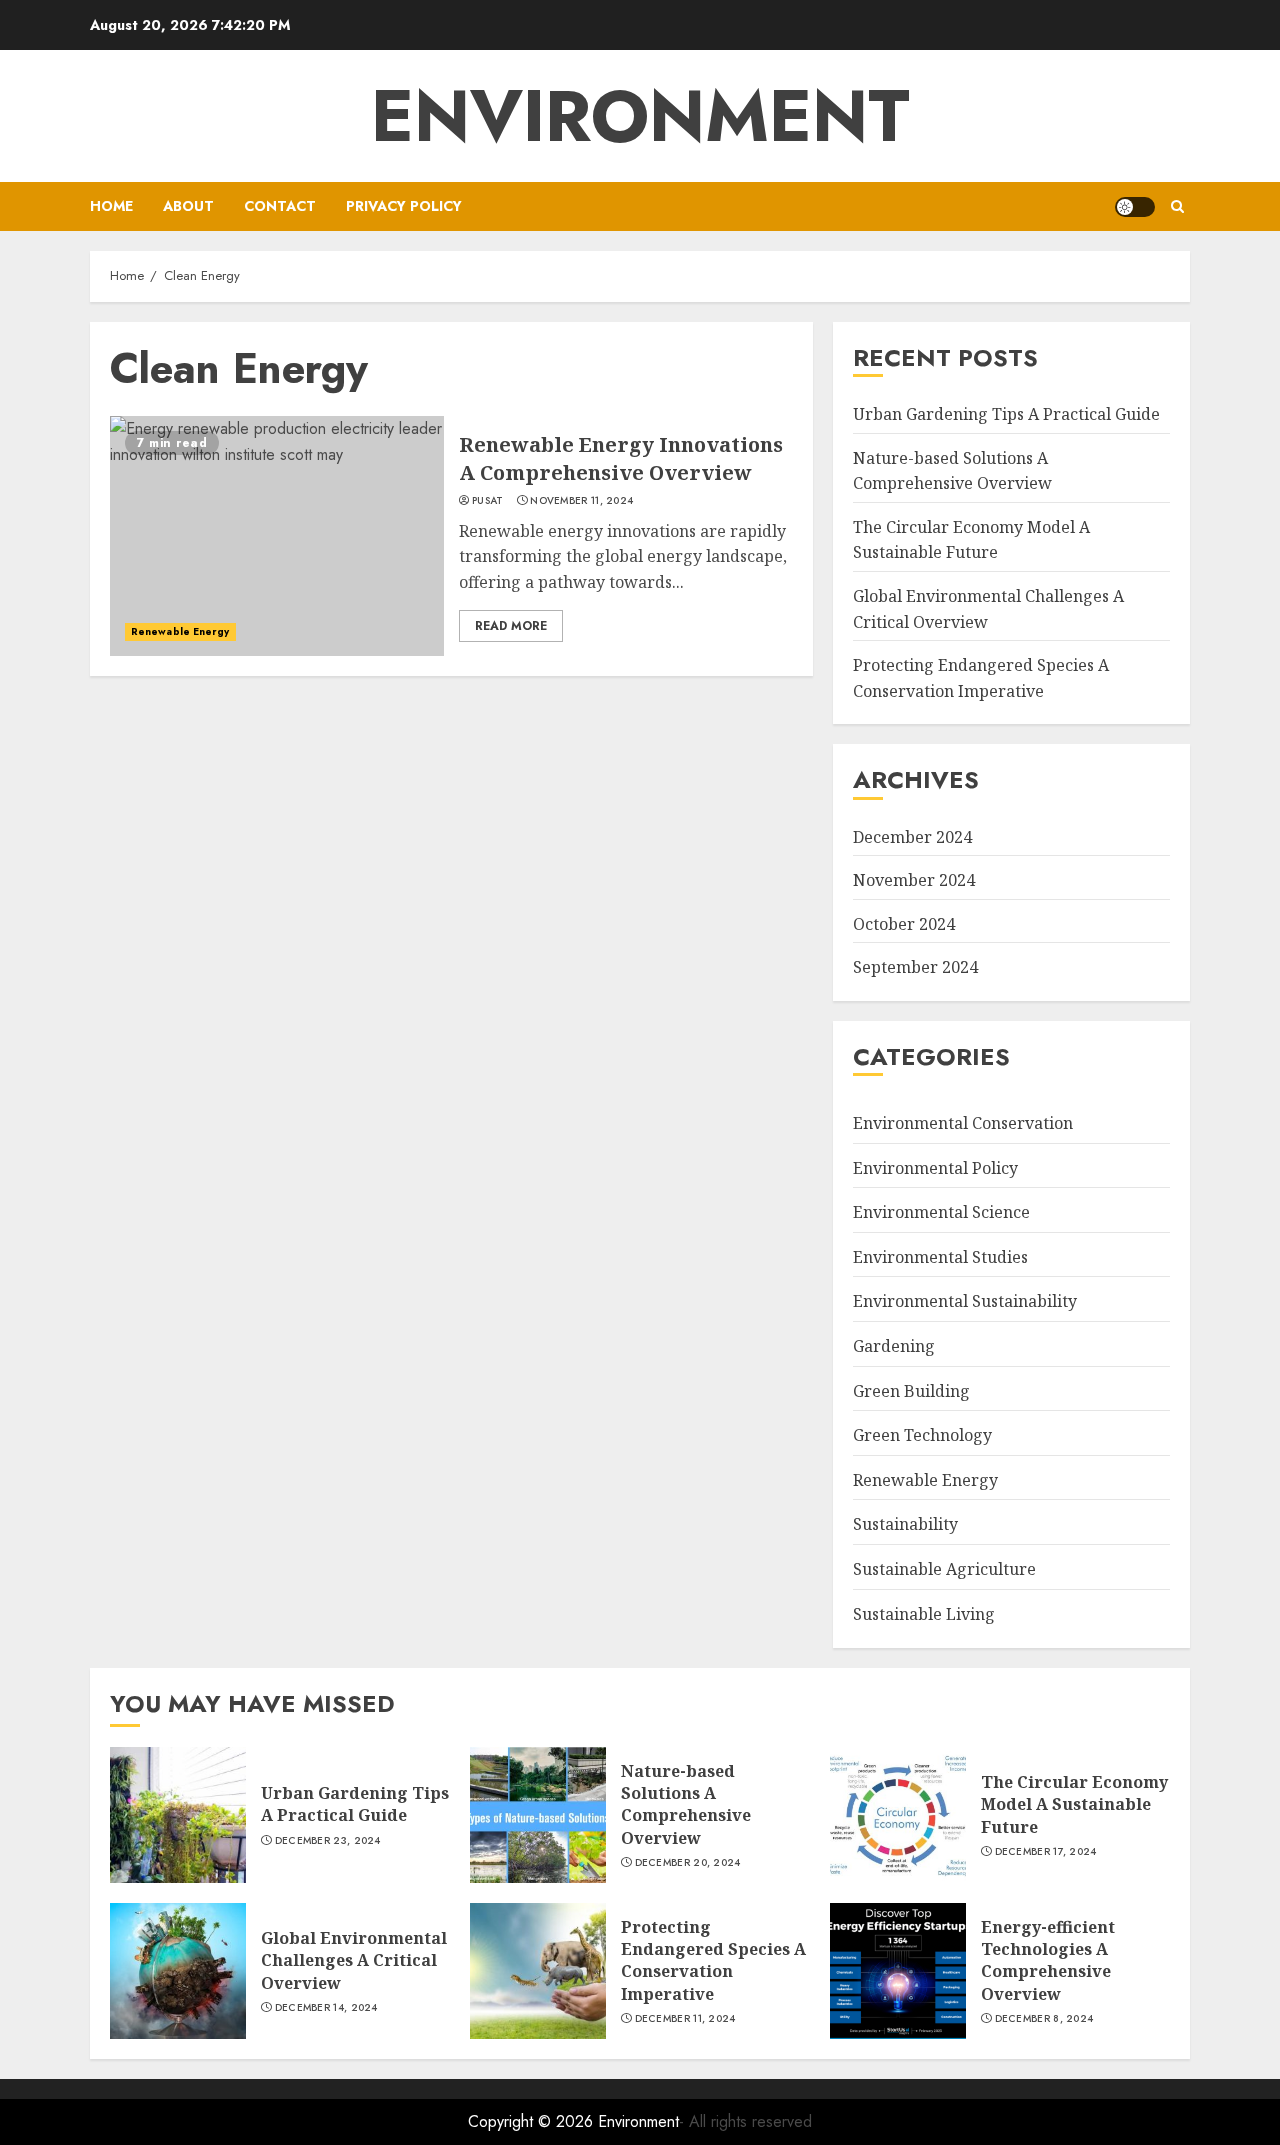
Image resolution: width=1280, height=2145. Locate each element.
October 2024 (904, 924)
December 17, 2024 (1046, 1852)
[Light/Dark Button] (1135, 207)
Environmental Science (941, 1212)
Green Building (911, 1391)
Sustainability (905, 1524)
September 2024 (915, 967)
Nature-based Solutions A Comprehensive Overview (686, 1804)
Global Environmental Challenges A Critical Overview (354, 1960)
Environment (640, 116)
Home (111, 206)
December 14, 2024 (326, 2008)
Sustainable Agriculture (944, 1569)
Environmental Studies (940, 1257)
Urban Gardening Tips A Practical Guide (1006, 414)
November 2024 (914, 880)
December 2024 (912, 837)
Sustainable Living (924, 1614)
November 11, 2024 (581, 501)
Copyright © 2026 (533, 2121)
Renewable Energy (180, 631)
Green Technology (922, 1435)
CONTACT (280, 206)
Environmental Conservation (963, 1123)
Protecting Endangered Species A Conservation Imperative (713, 1960)
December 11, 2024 (685, 2019)
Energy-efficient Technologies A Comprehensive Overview (1048, 1960)
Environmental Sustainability (965, 1301)
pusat (488, 501)
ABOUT (188, 206)
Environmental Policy (935, 1168)
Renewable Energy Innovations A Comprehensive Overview (621, 458)
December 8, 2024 (1044, 2019)
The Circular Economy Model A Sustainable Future (971, 540)
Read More (511, 626)
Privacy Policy (404, 206)
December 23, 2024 (328, 1841)
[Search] (1177, 206)
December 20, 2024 (688, 1863)
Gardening (894, 1346)
